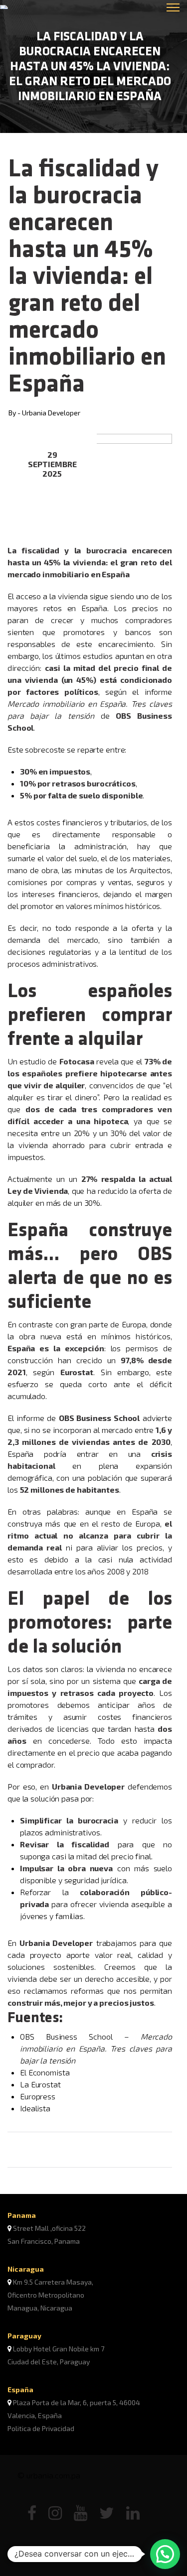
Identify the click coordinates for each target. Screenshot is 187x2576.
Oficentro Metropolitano (46, 2295)
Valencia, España (35, 2415)
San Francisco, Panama (44, 2241)
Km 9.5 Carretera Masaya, (53, 2282)
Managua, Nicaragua (40, 2308)
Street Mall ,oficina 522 (49, 2228)
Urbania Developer (51, 413)
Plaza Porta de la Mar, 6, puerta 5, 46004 (77, 2402)
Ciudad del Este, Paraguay (49, 2362)
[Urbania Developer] (38, 7)
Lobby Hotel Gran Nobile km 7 (59, 2349)
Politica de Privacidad (41, 2428)
